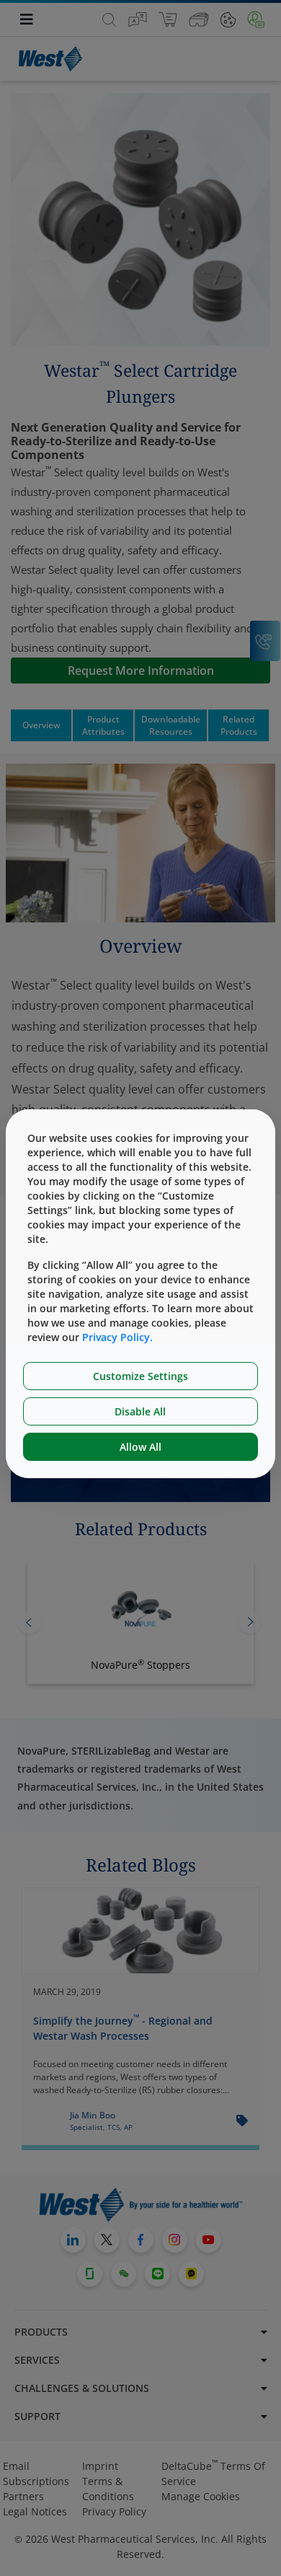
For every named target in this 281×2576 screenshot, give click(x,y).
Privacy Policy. (117, 1337)
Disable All (140, 1411)
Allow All (140, 1447)
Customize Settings (140, 1376)
